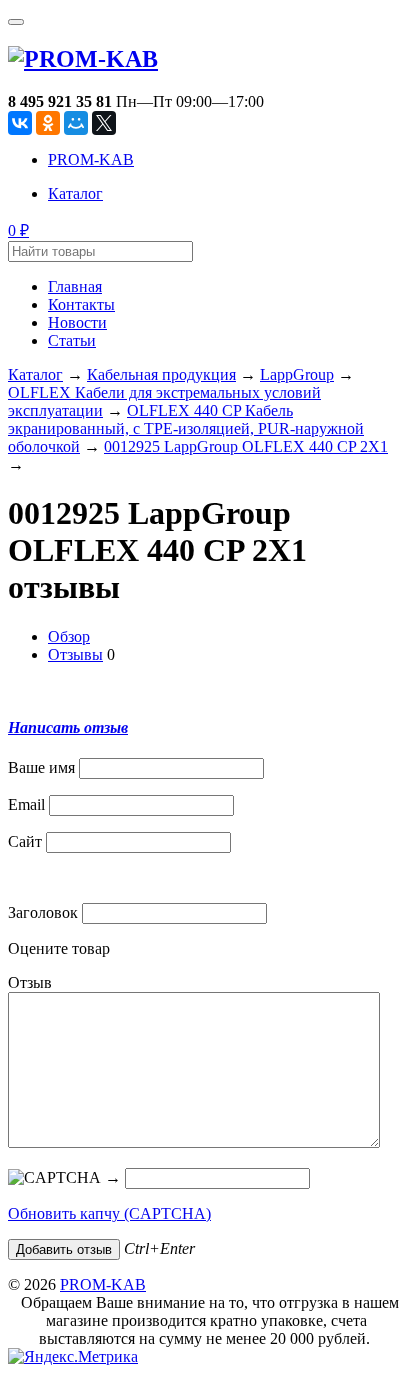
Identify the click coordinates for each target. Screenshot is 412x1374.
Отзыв (30, 982)
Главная (75, 286)
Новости (77, 322)
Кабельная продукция (161, 374)
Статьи (72, 340)
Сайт (25, 841)
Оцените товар (59, 948)
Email (26, 804)
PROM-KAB (91, 159)
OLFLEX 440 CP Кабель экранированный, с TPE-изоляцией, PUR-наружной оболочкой (186, 428)
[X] (104, 123)
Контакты (81, 304)
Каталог (75, 193)
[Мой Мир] (76, 123)
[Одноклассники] (48, 123)
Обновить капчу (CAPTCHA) (109, 1213)
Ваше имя (41, 767)
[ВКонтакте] (20, 123)
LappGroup (297, 374)
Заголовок (43, 912)
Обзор (69, 636)
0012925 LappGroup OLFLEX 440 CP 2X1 (246, 446)
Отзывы (75, 654)
